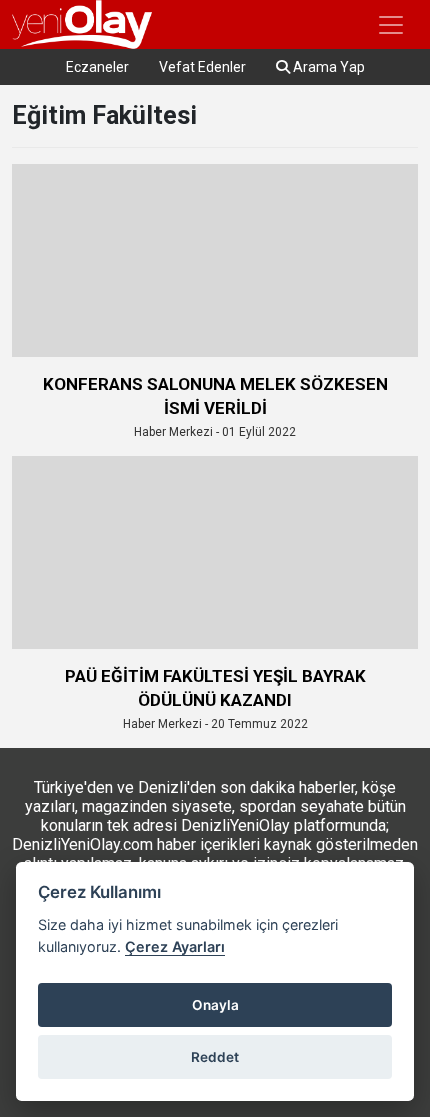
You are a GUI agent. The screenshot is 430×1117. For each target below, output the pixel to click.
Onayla (215, 1005)
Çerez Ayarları (175, 946)
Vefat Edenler (202, 67)
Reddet (215, 1057)
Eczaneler (97, 67)
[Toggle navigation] (391, 25)
